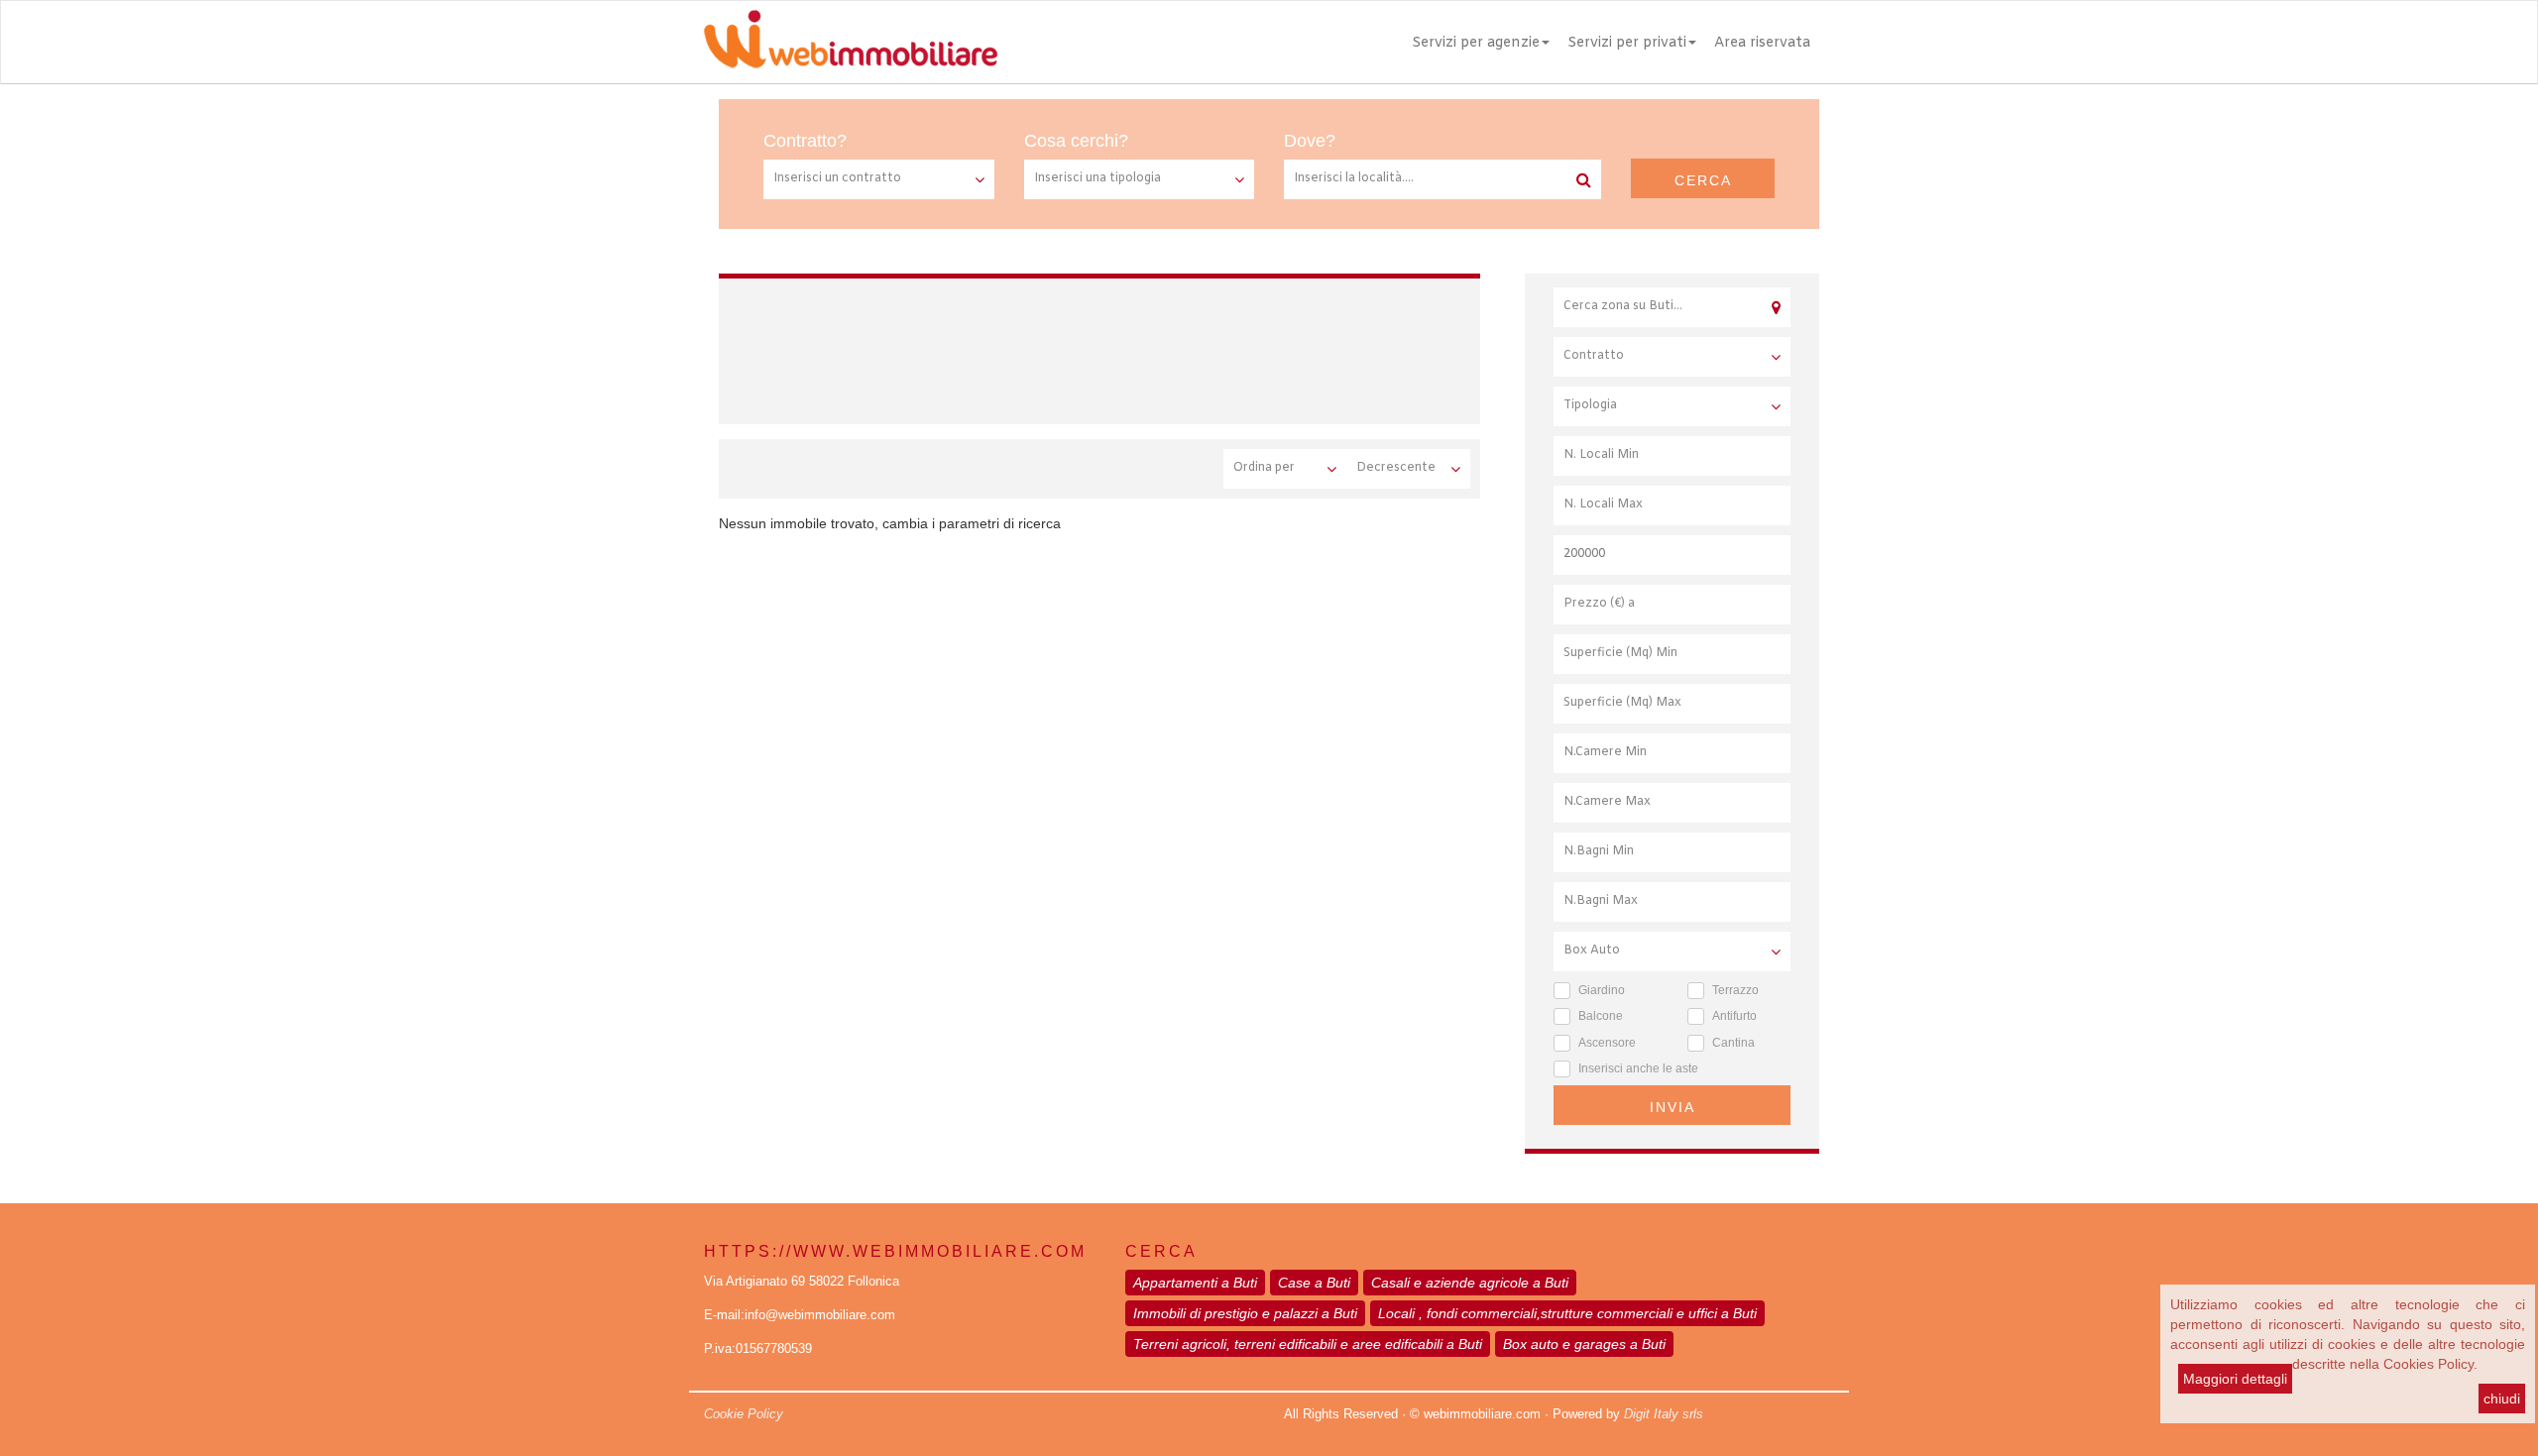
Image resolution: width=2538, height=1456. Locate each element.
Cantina (1733, 1043)
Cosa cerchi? (1076, 141)
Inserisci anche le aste (1638, 1068)
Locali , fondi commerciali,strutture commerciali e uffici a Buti (1567, 1313)
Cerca (1703, 180)
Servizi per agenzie (1476, 43)
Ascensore (1607, 1043)
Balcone (1601, 1016)
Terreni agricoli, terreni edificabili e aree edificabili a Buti (1308, 1344)
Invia (1673, 1107)
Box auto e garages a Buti (1584, 1344)
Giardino (1602, 990)
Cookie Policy (744, 1414)
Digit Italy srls (1664, 1414)
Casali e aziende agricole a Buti (1470, 1283)
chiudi (2502, 1399)
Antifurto (1734, 1016)
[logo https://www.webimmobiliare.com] (853, 39)
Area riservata (1762, 43)
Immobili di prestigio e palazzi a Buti (1245, 1313)
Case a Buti (1314, 1283)
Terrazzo (1735, 990)
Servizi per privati (1627, 43)
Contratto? (805, 141)
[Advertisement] (1104, 348)
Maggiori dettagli (2235, 1379)
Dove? (1310, 141)
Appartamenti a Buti (1195, 1283)
